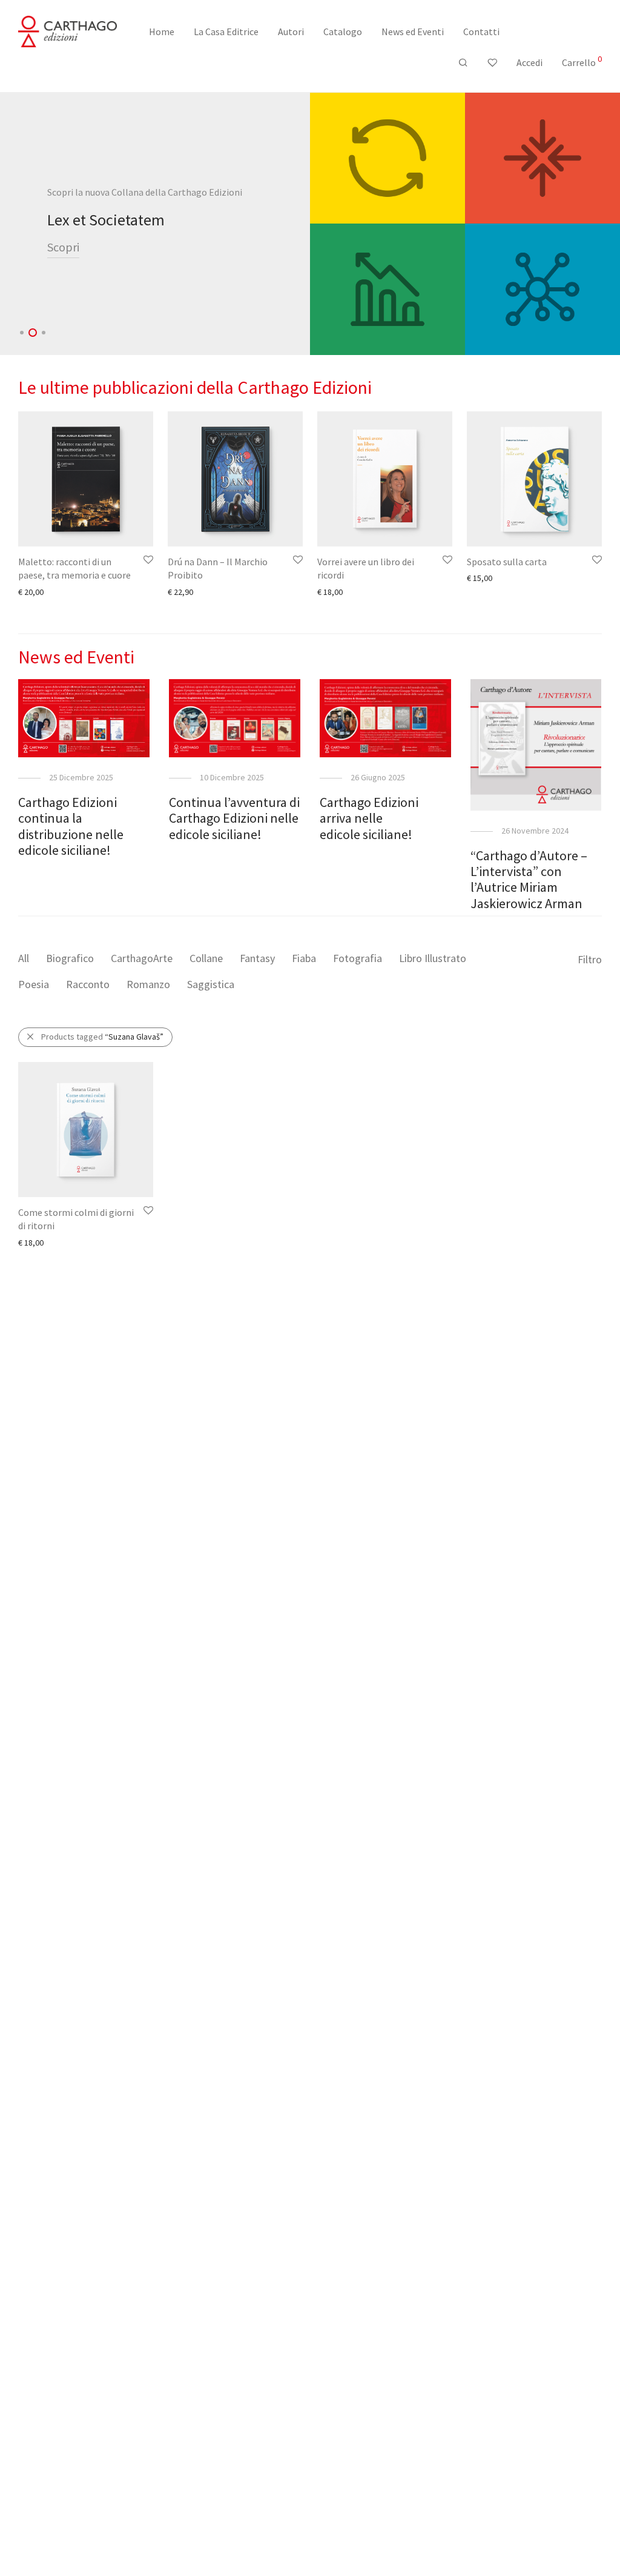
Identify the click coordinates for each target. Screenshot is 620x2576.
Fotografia (358, 958)
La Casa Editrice (226, 32)
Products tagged (102, 1037)
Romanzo (148, 984)
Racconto (88, 984)
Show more (33, 591)
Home (162, 32)
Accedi (529, 62)
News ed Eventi (413, 32)
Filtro (590, 959)
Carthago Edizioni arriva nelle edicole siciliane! (369, 818)
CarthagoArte (142, 958)
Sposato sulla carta (507, 562)
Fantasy (257, 958)
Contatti (481, 32)
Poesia (34, 984)
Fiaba (304, 958)
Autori (291, 32)
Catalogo (343, 32)
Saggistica (211, 984)
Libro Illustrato (433, 958)
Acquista (70, 256)
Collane (206, 958)
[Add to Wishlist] (147, 560)
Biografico (70, 958)
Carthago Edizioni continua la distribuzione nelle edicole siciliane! (71, 826)
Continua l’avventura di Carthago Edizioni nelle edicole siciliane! (234, 818)
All (24, 958)
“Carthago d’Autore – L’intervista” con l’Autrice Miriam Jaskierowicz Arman (529, 879)
